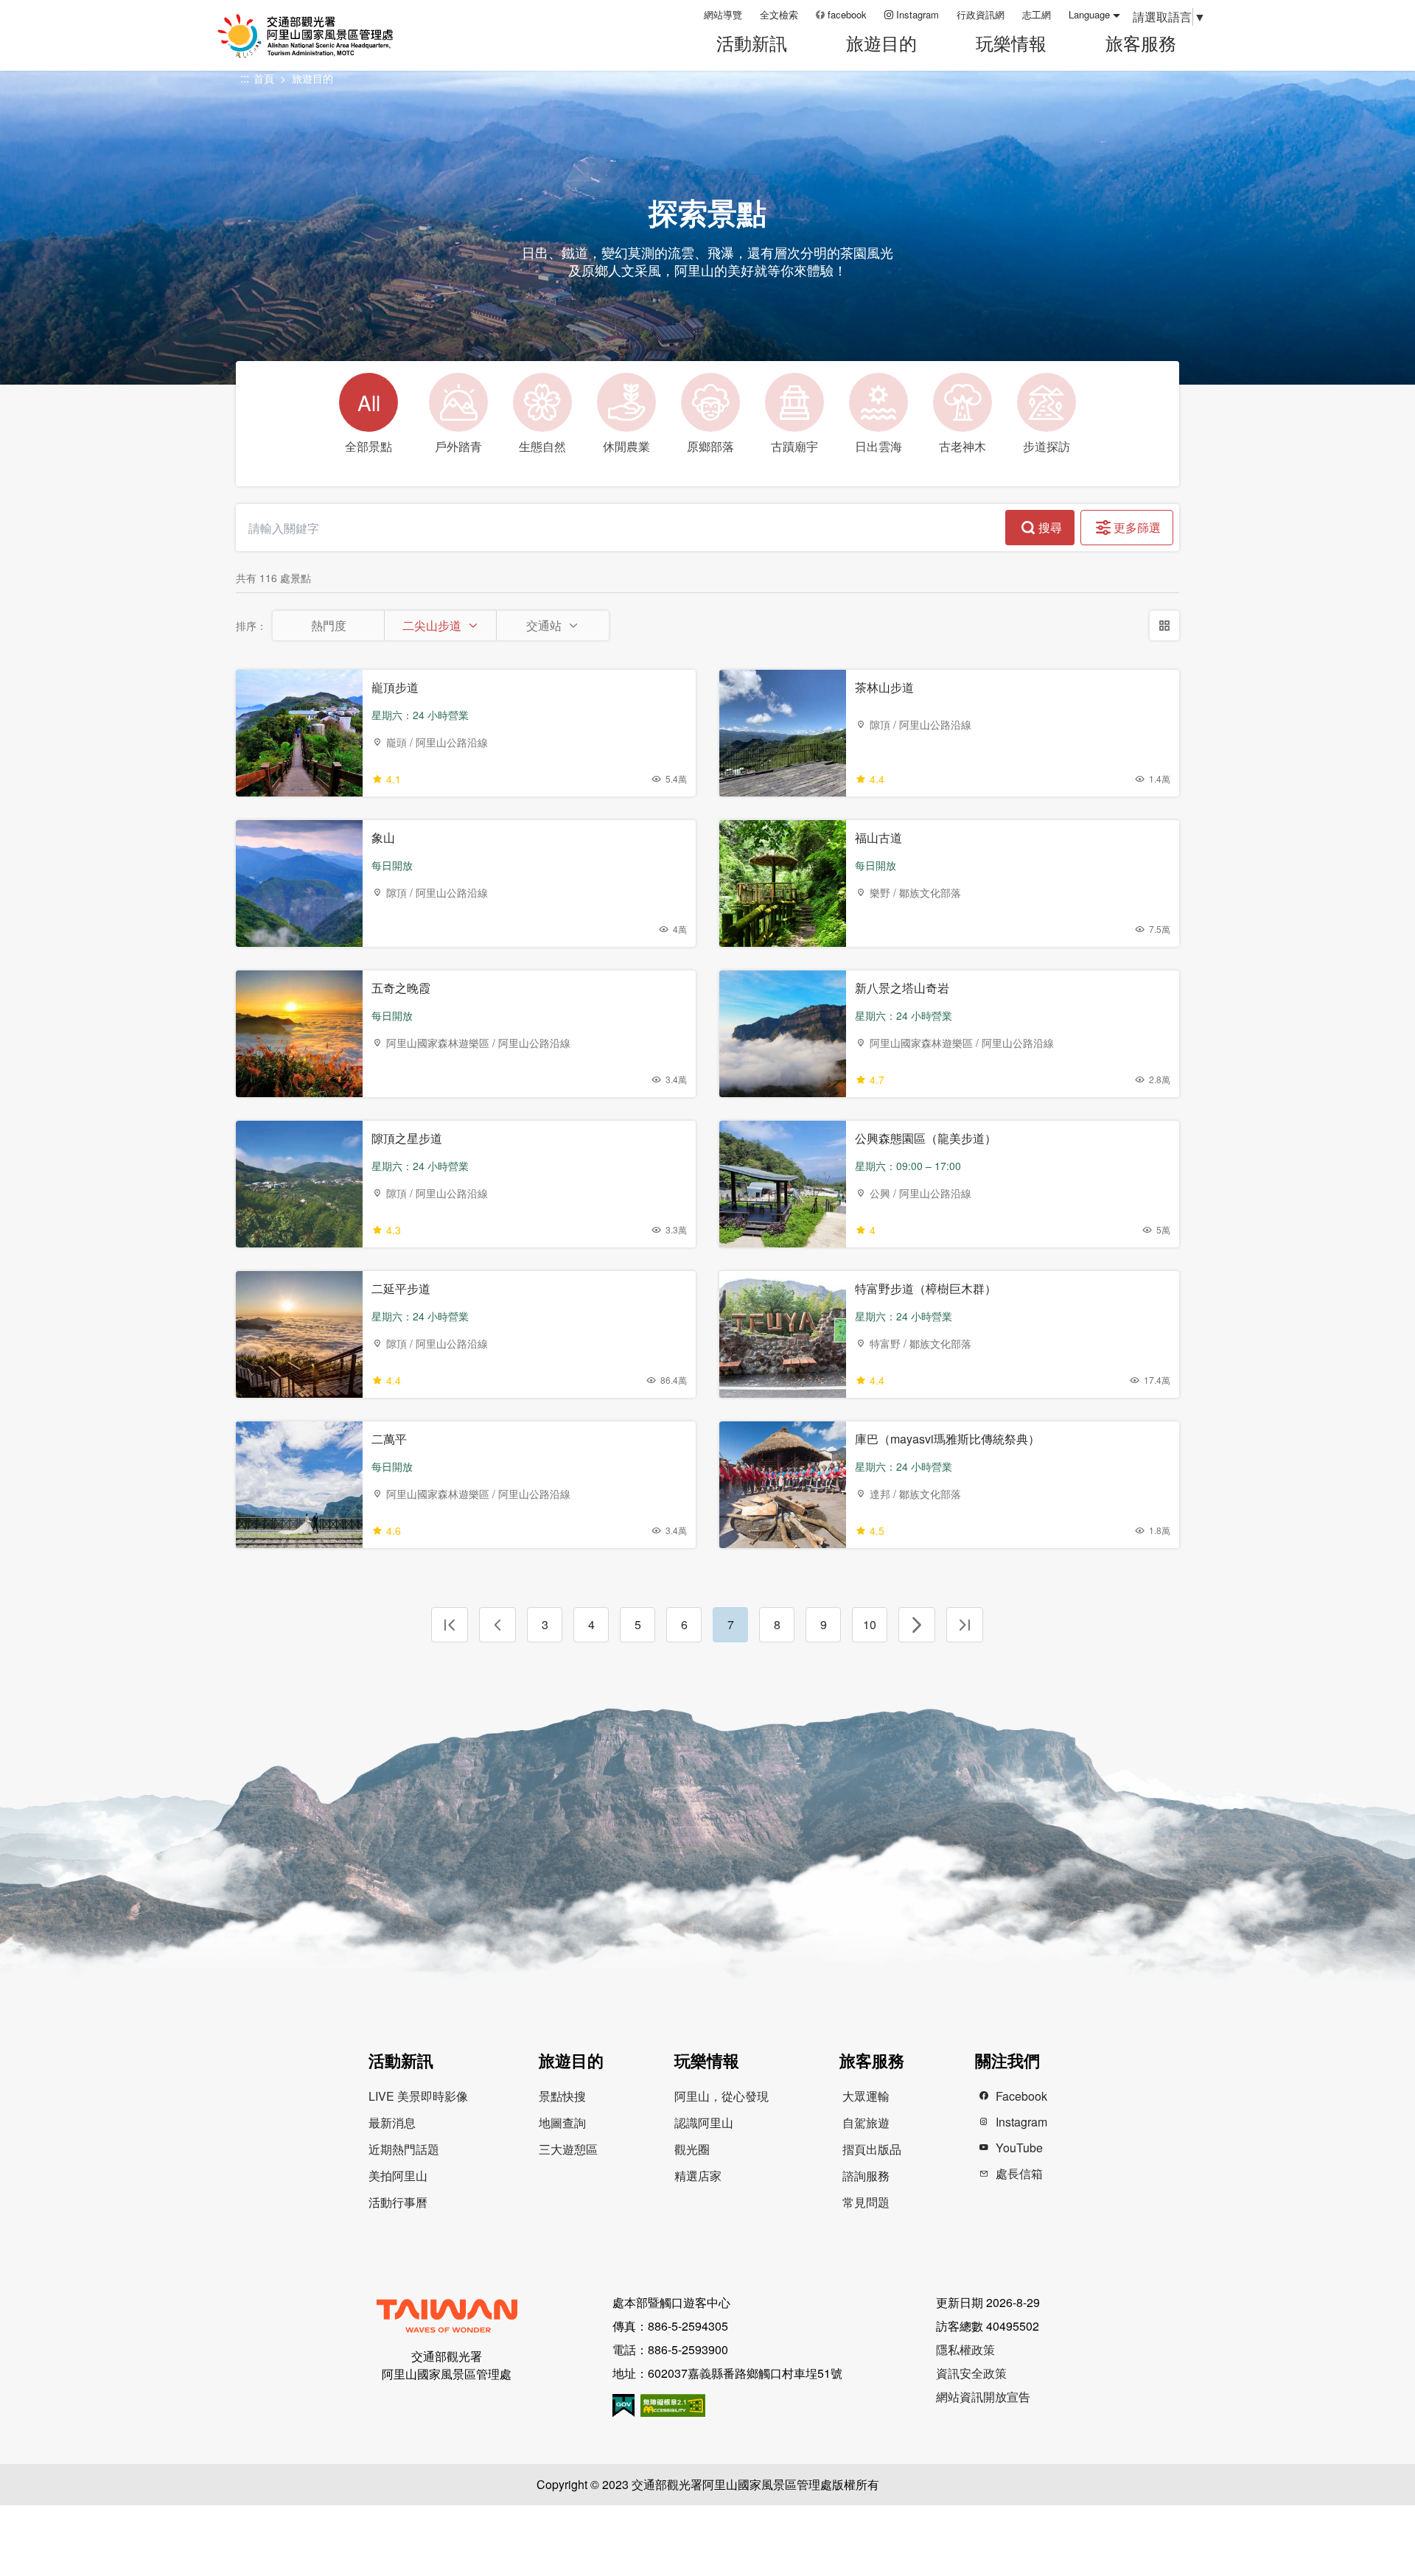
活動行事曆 (398, 2202)
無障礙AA (673, 2405)
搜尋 (1050, 527)
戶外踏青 (458, 446)
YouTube (1019, 2148)
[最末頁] (965, 1625)
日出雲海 (878, 446)
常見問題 (866, 2202)
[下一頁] (917, 1625)
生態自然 (542, 446)
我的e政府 (623, 2405)
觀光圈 (692, 2149)
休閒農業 (626, 446)
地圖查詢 (562, 2122)
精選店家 (698, 2176)
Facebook (1021, 2096)
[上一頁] (497, 1625)
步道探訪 (1047, 446)
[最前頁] (450, 1625)
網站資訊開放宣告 (983, 2397)
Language (1089, 14)
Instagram (918, 14)
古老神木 (962, 446)
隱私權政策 (965, 2349)
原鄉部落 (710, 446)
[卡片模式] (1164, 626)
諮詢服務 (866, 2176)
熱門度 (329, 625)
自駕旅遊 (866, 2122)
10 (870, 1624)
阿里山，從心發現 (722, 2096)
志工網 (1037, 14)
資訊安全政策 (971, 2373)
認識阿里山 (704, 2122)
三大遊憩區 (568, 2149)
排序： (251, 626)
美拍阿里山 (398, 2176)
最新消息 (392, 2122)
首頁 (264, 78)
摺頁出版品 (872, 2149)
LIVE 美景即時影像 (418, 2096)
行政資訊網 (981, 14)
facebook (847, 14)
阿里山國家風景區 (324, 36)
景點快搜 (562, 2096)
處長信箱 (1019, 2173)
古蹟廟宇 (794, 446)
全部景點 (368, 421)
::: (688, 14)
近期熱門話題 (404, 2149)
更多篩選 (1137, 527)
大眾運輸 (866, 2096)
